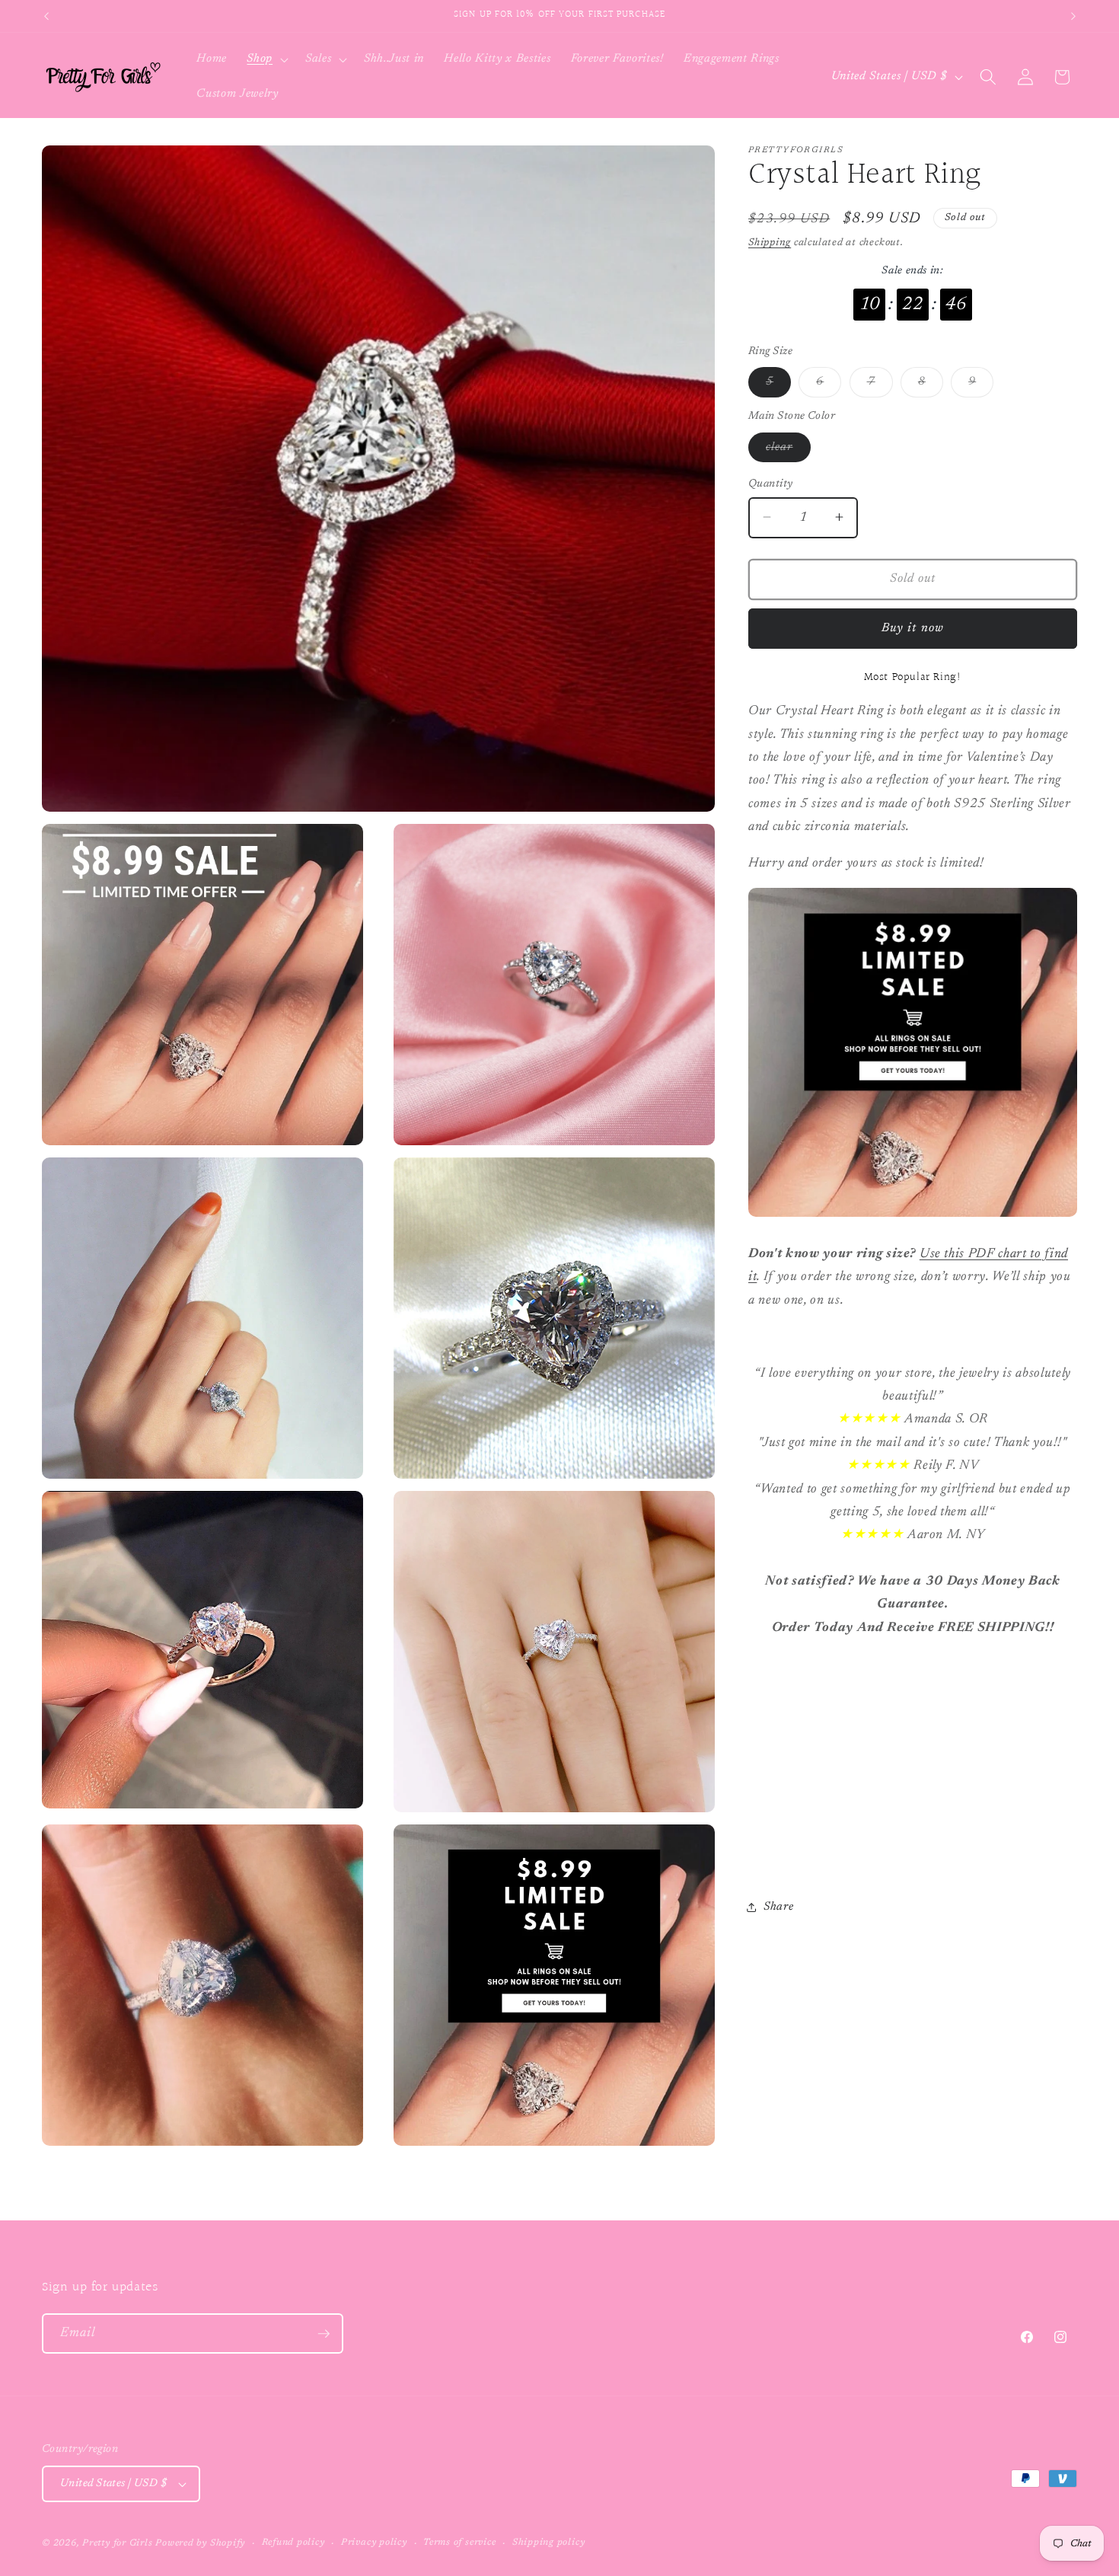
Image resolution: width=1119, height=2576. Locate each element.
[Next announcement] (1073, 16)
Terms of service (459, 2542)
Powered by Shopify (200, 2543)
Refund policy (293, 2542)
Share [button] (778, 1907)
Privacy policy (374, 2542)
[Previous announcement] (46, 16)
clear (788, 451)
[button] (266, 59)
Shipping (770, 243)
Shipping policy (549, 2542)
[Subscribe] (324, 2334)
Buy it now (913, 627)
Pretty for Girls (117, 2543)
